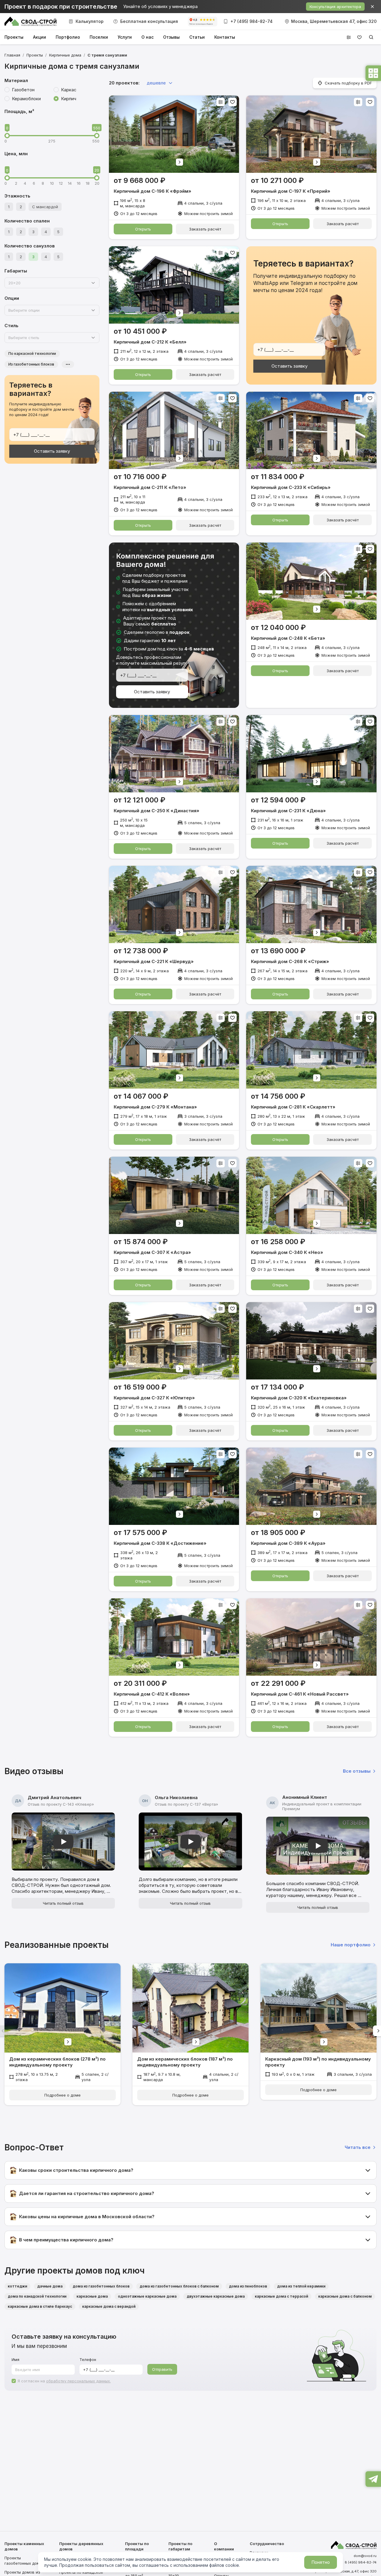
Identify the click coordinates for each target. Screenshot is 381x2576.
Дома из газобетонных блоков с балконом (179, 2286)
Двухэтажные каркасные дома (216, 2296)
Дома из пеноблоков (248, 2286)
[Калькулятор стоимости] (373, 73)
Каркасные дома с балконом (345, 2296)
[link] (107, 55)
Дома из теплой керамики (301, 2286)
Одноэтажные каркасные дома (147, 2296)
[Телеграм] (373, 2478)
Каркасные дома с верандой (109, 2306)
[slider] (7, 136)
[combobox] (50, 283)
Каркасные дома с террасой (281, 2296)
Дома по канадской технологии (37, 2296)
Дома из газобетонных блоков (101, 2286)
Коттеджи (17, 2286)
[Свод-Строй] (31, 21)
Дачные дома (50, 2286)
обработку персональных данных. (78, 2381)
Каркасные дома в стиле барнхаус (40, 2306)
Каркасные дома (92, 2296)
